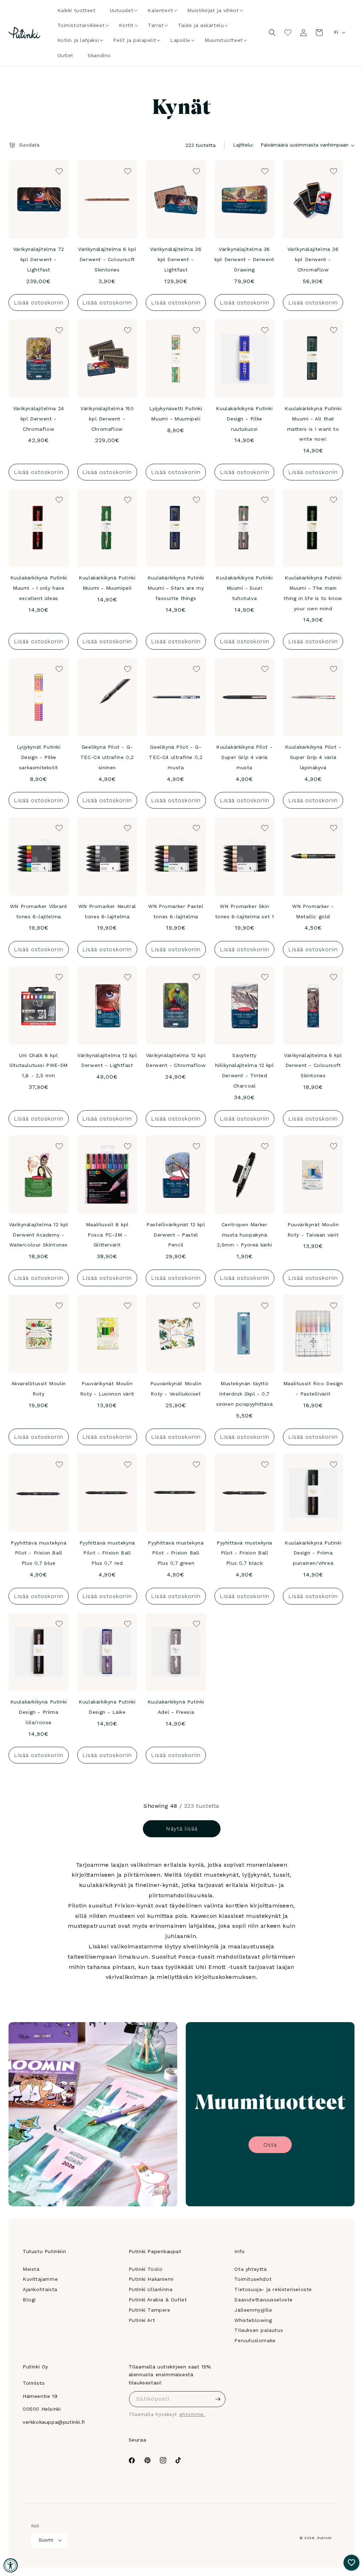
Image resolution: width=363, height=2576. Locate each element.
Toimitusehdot (253, 2279)
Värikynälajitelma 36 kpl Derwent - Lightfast (176, 259)
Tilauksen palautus (259, 2330)
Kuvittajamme (40, 2279)
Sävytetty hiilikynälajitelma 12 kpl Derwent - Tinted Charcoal (245, 1070)
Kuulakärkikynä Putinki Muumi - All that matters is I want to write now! (313, 424)
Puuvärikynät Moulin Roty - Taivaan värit (313, 1230)
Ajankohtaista (40, 2289)
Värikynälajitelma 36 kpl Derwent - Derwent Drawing (244, 259)
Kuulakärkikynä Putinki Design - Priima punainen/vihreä (313, 1553)
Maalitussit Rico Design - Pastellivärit (313, 1389)
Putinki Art (142, 2320)
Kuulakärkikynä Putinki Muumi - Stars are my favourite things (176, 588)
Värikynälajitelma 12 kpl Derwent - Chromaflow (176, 1060)
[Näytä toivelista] (288, 33)
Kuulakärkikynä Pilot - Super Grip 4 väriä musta (244, 757)
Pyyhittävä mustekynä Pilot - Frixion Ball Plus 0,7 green (176, 1553)
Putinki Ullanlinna (151, 2289)
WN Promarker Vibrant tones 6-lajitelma (39, 911)
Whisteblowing (253, 2320)
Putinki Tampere (150, 2310)
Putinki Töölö (146, 2269)
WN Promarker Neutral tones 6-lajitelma (107, 911)
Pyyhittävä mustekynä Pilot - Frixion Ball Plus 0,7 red (107, 1553)
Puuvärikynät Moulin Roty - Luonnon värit (107, 1389)
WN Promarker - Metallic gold (313, 911)
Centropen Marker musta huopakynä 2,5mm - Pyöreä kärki (245, 1235)
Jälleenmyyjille (253, 2310)
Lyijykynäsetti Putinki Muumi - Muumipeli (176, 414)
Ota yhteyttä (250, 2269)
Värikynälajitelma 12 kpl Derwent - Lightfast (107, 1060)
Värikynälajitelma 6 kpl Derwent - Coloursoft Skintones (107, 259)
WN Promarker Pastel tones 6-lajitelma (176, 911)
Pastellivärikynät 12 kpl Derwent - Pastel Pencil (176, 1235)
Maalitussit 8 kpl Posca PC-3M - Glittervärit (107, 1235)
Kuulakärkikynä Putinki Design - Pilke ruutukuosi (244, 419)
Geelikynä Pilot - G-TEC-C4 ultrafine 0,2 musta (176, 757)
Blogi (29, 2300)
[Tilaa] (218, 2399)
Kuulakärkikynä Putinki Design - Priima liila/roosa (39, 1712)
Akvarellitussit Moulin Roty (39, 1389)
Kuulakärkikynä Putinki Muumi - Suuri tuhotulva (244, 588)
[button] (122, 10)
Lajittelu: (243, 145)
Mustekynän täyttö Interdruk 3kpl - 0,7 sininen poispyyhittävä (244, 1394)
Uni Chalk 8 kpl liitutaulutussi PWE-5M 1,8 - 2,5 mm (39, 1066)
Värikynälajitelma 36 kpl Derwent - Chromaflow (313, 259)
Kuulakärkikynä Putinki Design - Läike (107, 1707)
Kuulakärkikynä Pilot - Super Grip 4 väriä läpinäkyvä (313, 757)
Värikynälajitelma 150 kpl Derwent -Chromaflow (107, 419)
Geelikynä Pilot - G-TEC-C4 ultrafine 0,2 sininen (107, 757)
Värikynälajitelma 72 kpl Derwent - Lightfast (39, 259)
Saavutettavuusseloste (264, 2300)
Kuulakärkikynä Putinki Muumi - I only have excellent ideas (39, 588)
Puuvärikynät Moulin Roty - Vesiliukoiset (176, 1389)
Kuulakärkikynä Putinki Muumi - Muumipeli (107, 583)
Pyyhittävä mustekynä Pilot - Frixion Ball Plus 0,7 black (244, 1553)
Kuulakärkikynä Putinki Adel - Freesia (176, 1707)
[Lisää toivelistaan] (58, 171)
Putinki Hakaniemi (151, 2279)
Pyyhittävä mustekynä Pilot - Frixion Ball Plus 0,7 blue (38, 1553)
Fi (336, 32)
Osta (270, 2145)
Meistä (31, 2269)
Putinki (325, 2538)
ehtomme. (192, 2414)
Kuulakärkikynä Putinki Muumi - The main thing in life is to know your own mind (313, 593)
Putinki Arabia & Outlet (158, 2300)
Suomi (46, 2540)
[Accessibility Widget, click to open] (11, 2565)
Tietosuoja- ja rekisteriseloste (273, 2289)
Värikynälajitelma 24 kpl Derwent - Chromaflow (39, 419)
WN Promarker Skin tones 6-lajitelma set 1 (245, 911)
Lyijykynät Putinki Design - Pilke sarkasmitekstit (39, 757)
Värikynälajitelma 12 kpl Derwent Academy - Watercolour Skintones (39, 1235)
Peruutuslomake (255, 2340)
